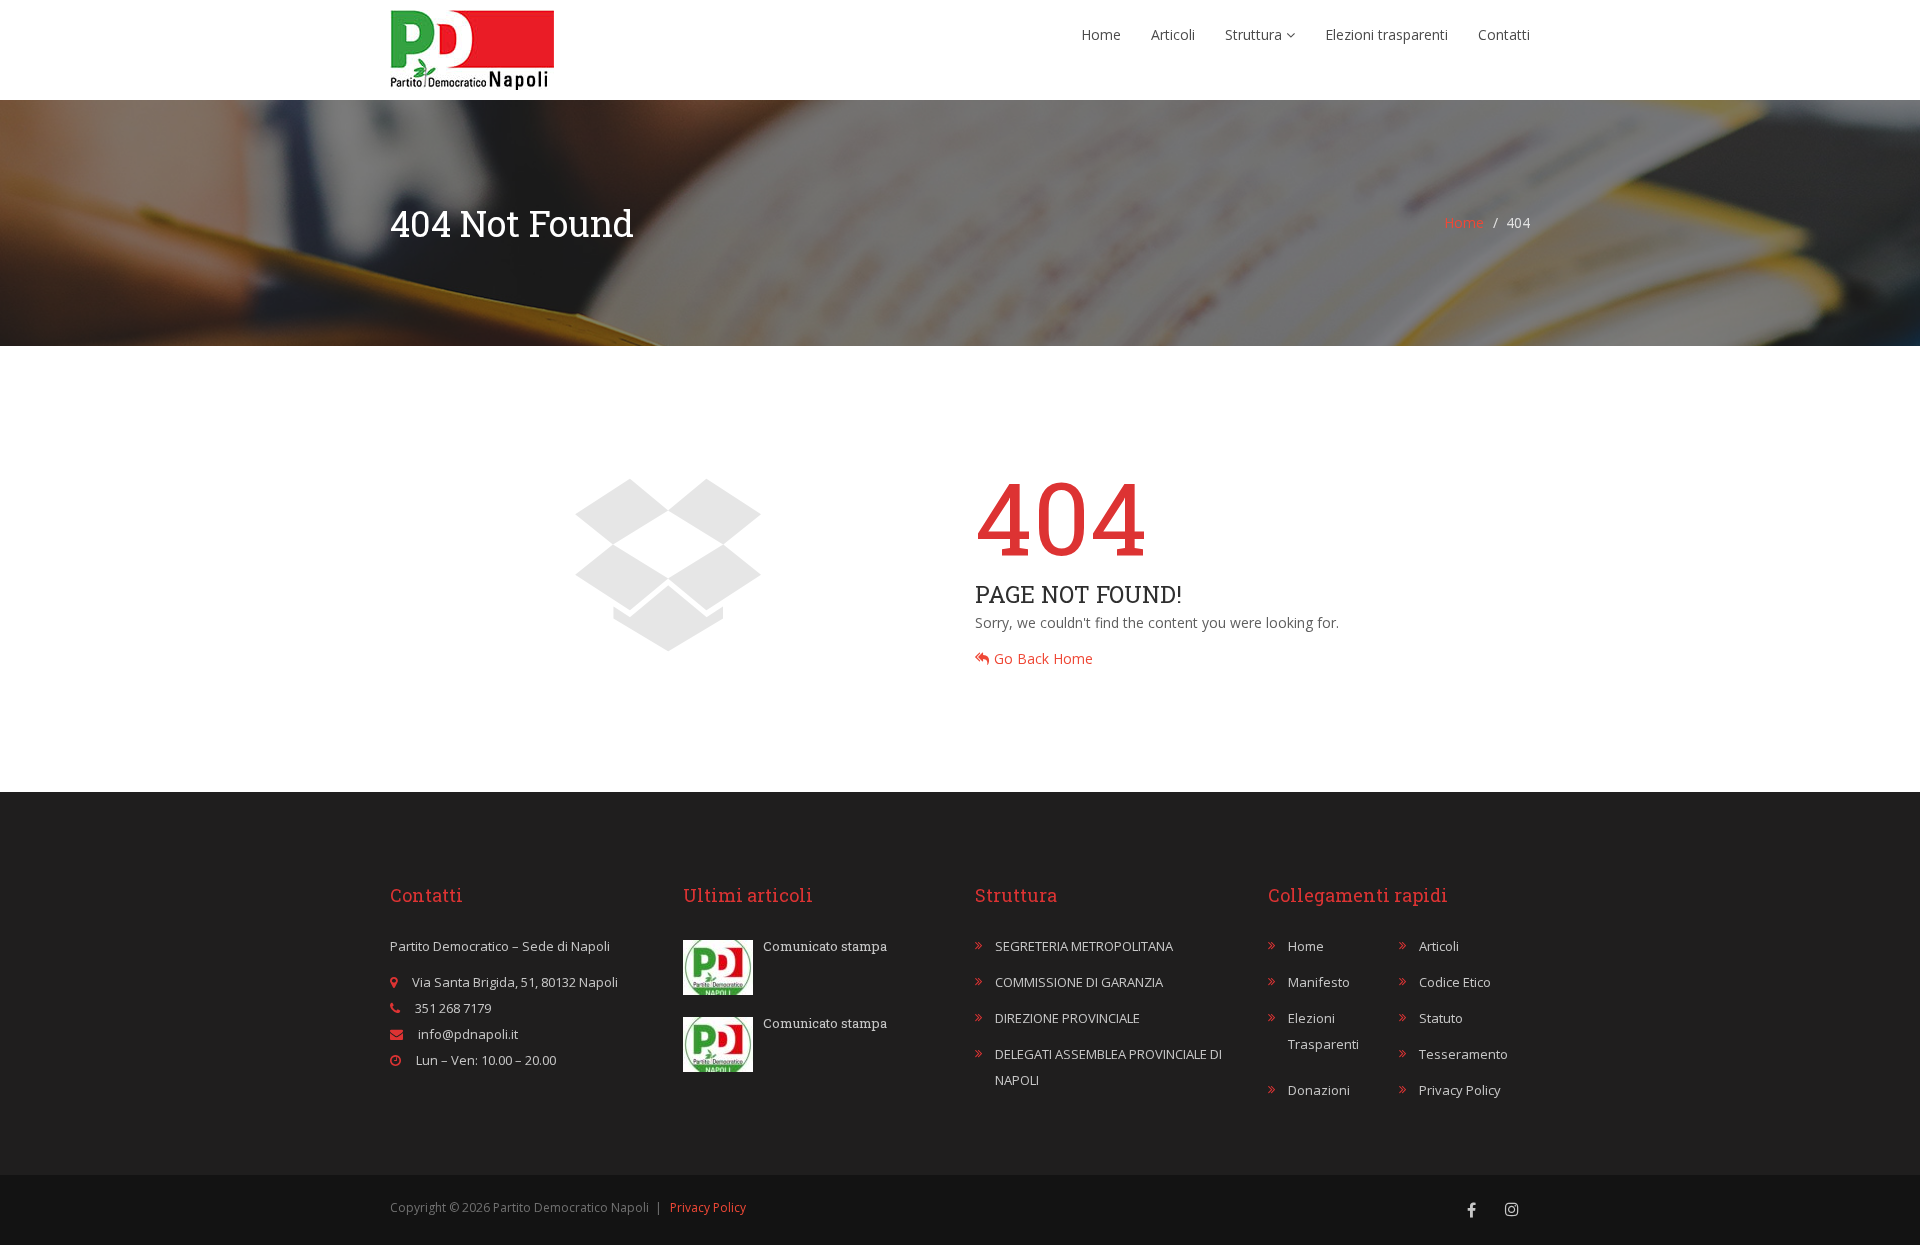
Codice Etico (1455, 982)
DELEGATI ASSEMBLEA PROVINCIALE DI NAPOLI (1108, 1067)
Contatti (1504, 34)
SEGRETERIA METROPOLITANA (1084, 946)
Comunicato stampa (825, 946)
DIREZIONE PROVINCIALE (1067, 1018)
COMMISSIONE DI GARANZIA (1079, 982)
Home (1101, 34)
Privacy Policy (1460, 1090)
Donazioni (1319, 1090)
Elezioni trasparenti (1386, 34)
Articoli (1173, 34)
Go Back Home (1043, 658)
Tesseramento (1463, 1054)
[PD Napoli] (472, 45)
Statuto (1441, 1018)
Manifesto (1319, 982)
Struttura (1255, 34)
